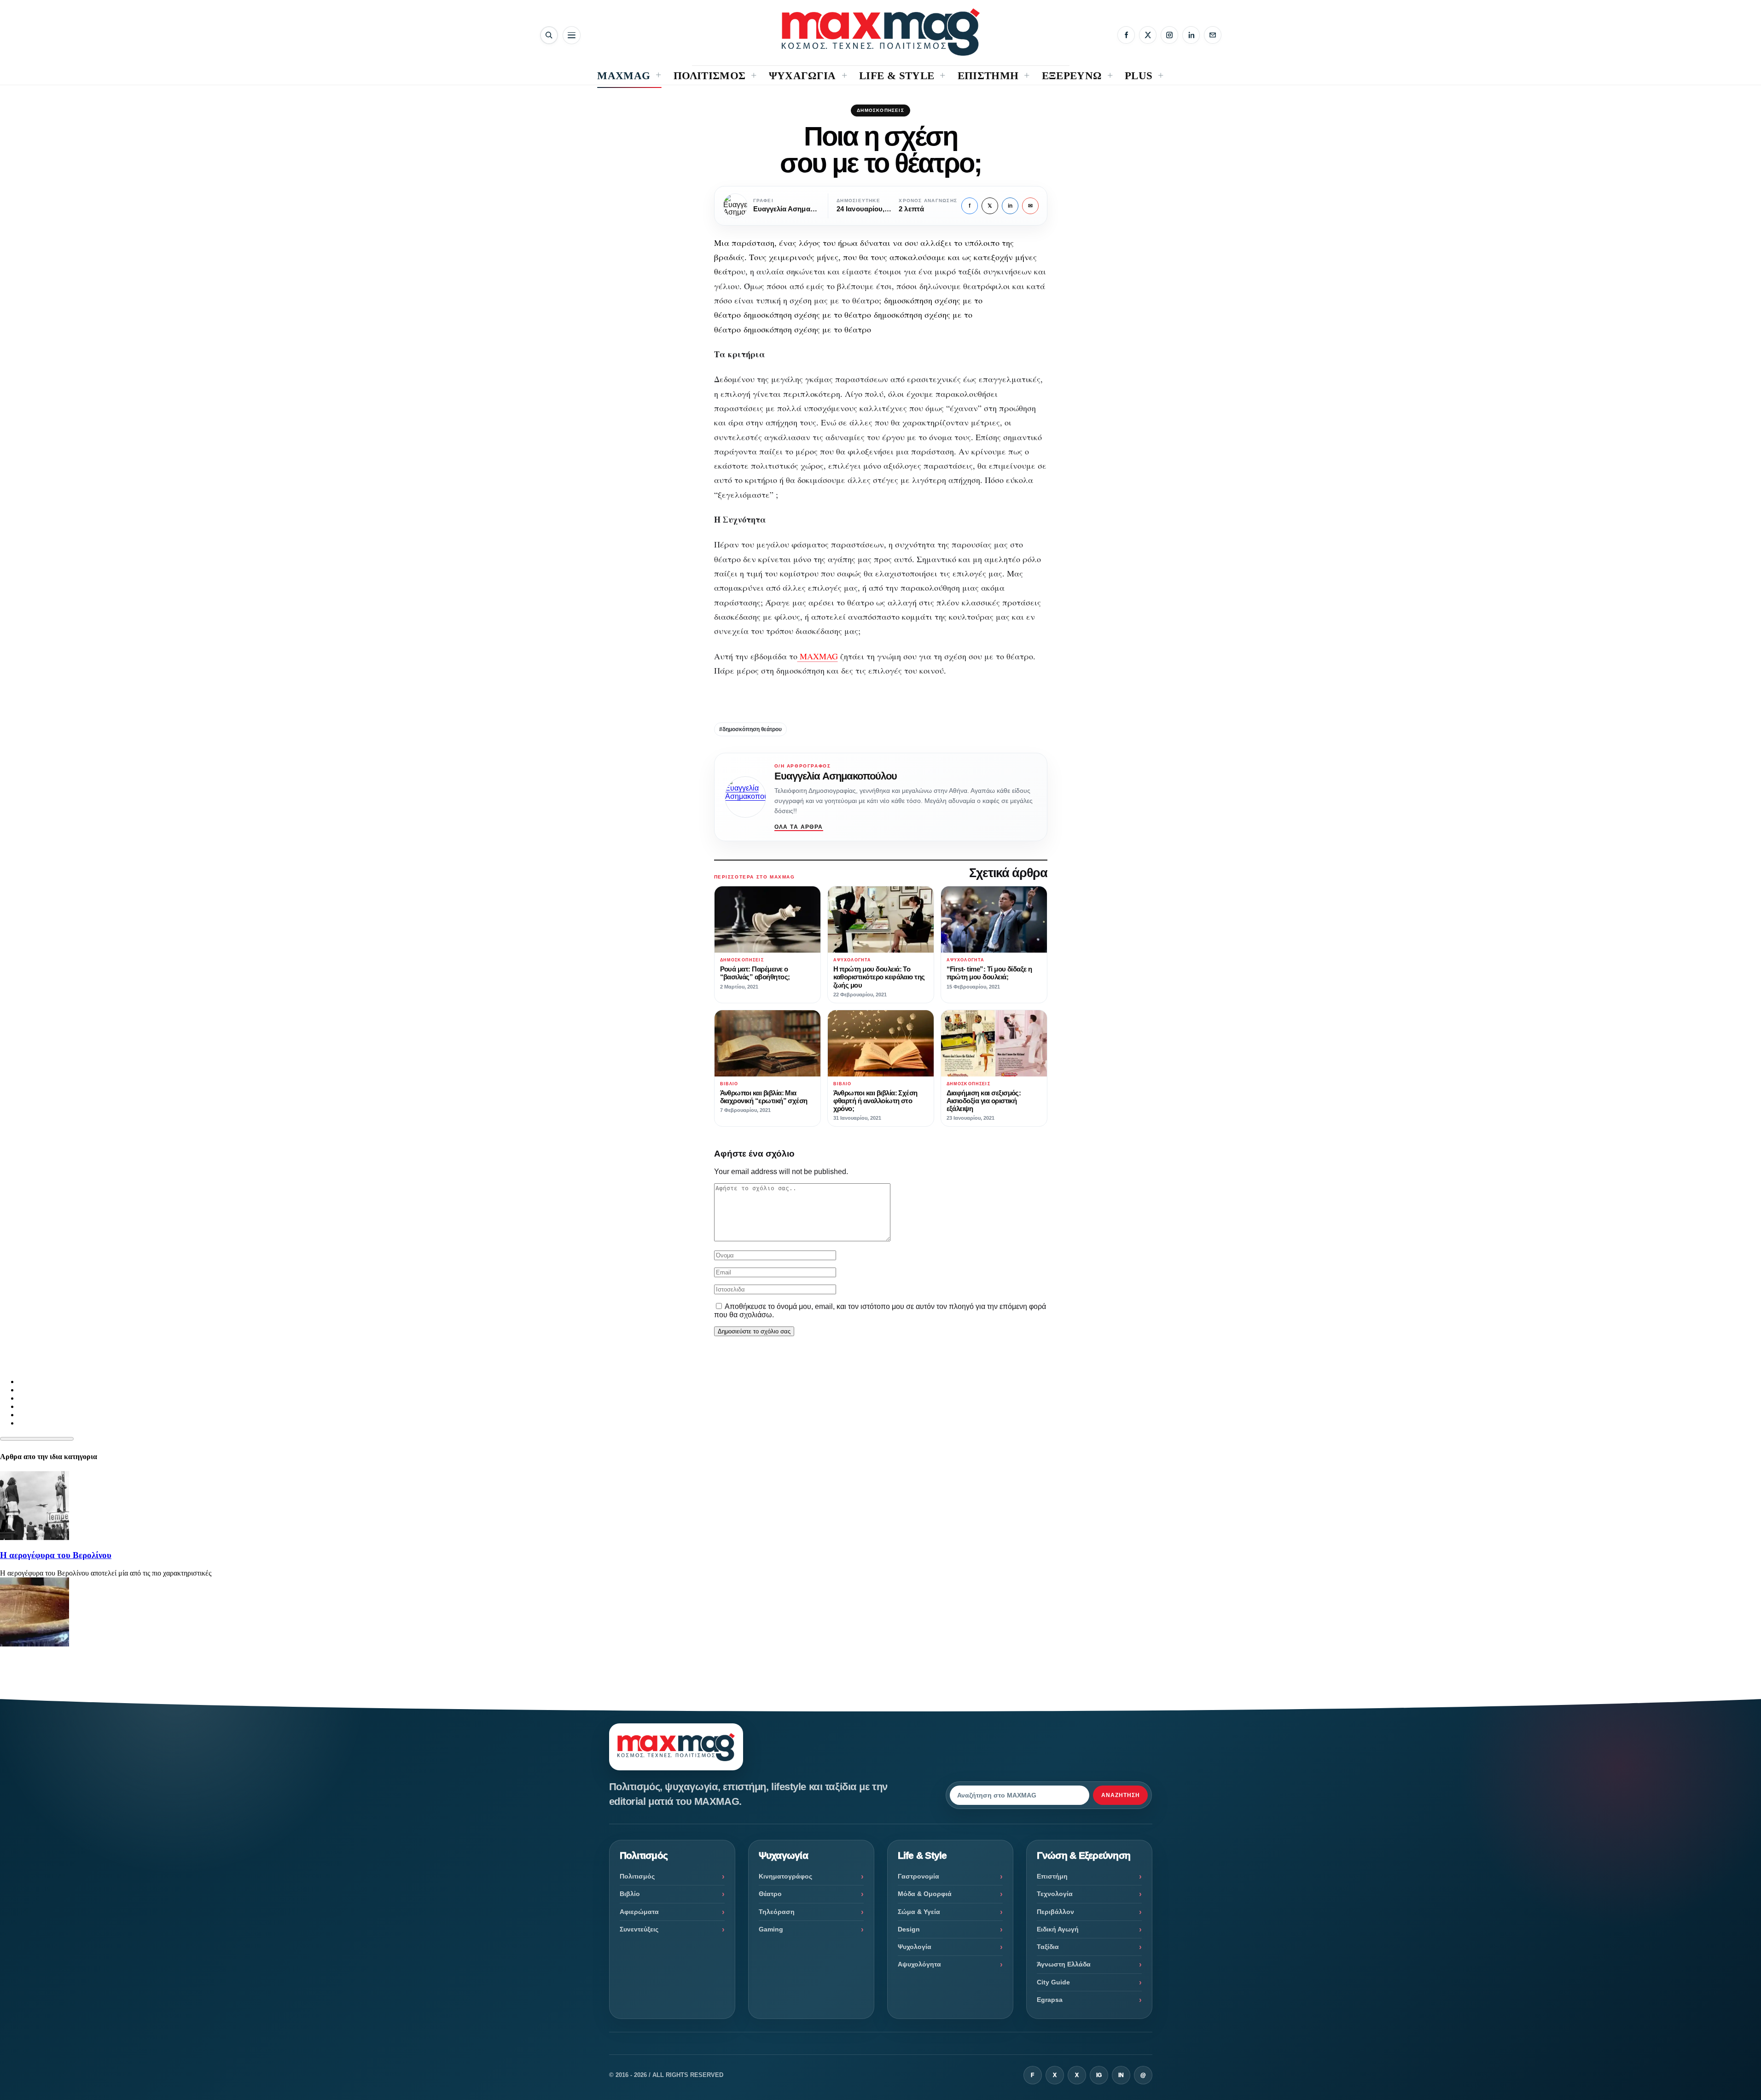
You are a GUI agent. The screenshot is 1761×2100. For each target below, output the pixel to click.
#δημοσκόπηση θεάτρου (750, 729)
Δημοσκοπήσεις (880, 110)
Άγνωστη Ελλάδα (1064, 1964)
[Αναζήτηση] (549, 35)
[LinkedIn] (1191, 35)
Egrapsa (1050, 2000)
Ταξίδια (1048, 1947)
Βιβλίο (630, 1894)
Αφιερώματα (639, 1912)
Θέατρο (770, 1894)
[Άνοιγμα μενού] (572, 35)
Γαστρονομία (918, 1876)
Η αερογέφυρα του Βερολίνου (56, 1555)
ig (1099, 2075)
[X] (1148, 35)
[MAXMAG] (881, 32)
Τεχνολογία (1055, 1894)
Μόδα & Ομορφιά (925, 1894)
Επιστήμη (1052, 1876)
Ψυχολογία (915, 1947)
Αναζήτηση (1121, 1795)
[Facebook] (1126, 35)
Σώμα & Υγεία (919, 1912)
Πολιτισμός (637, 1876)
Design (909, 1929)
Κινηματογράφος (785, 1876)
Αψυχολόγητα (919, 1964)
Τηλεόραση (777, 1912)
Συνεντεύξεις (639, 1929)
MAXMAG (818, 656)
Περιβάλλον (1055, 1912)
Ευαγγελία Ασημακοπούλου (836, 776)
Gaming (771, 1929)
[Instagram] (1169, 35)
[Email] (1213, 35)
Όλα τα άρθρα (799, 827)
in (1010, 206)
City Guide (1053, 1982)
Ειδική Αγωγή (1058, 1929)
